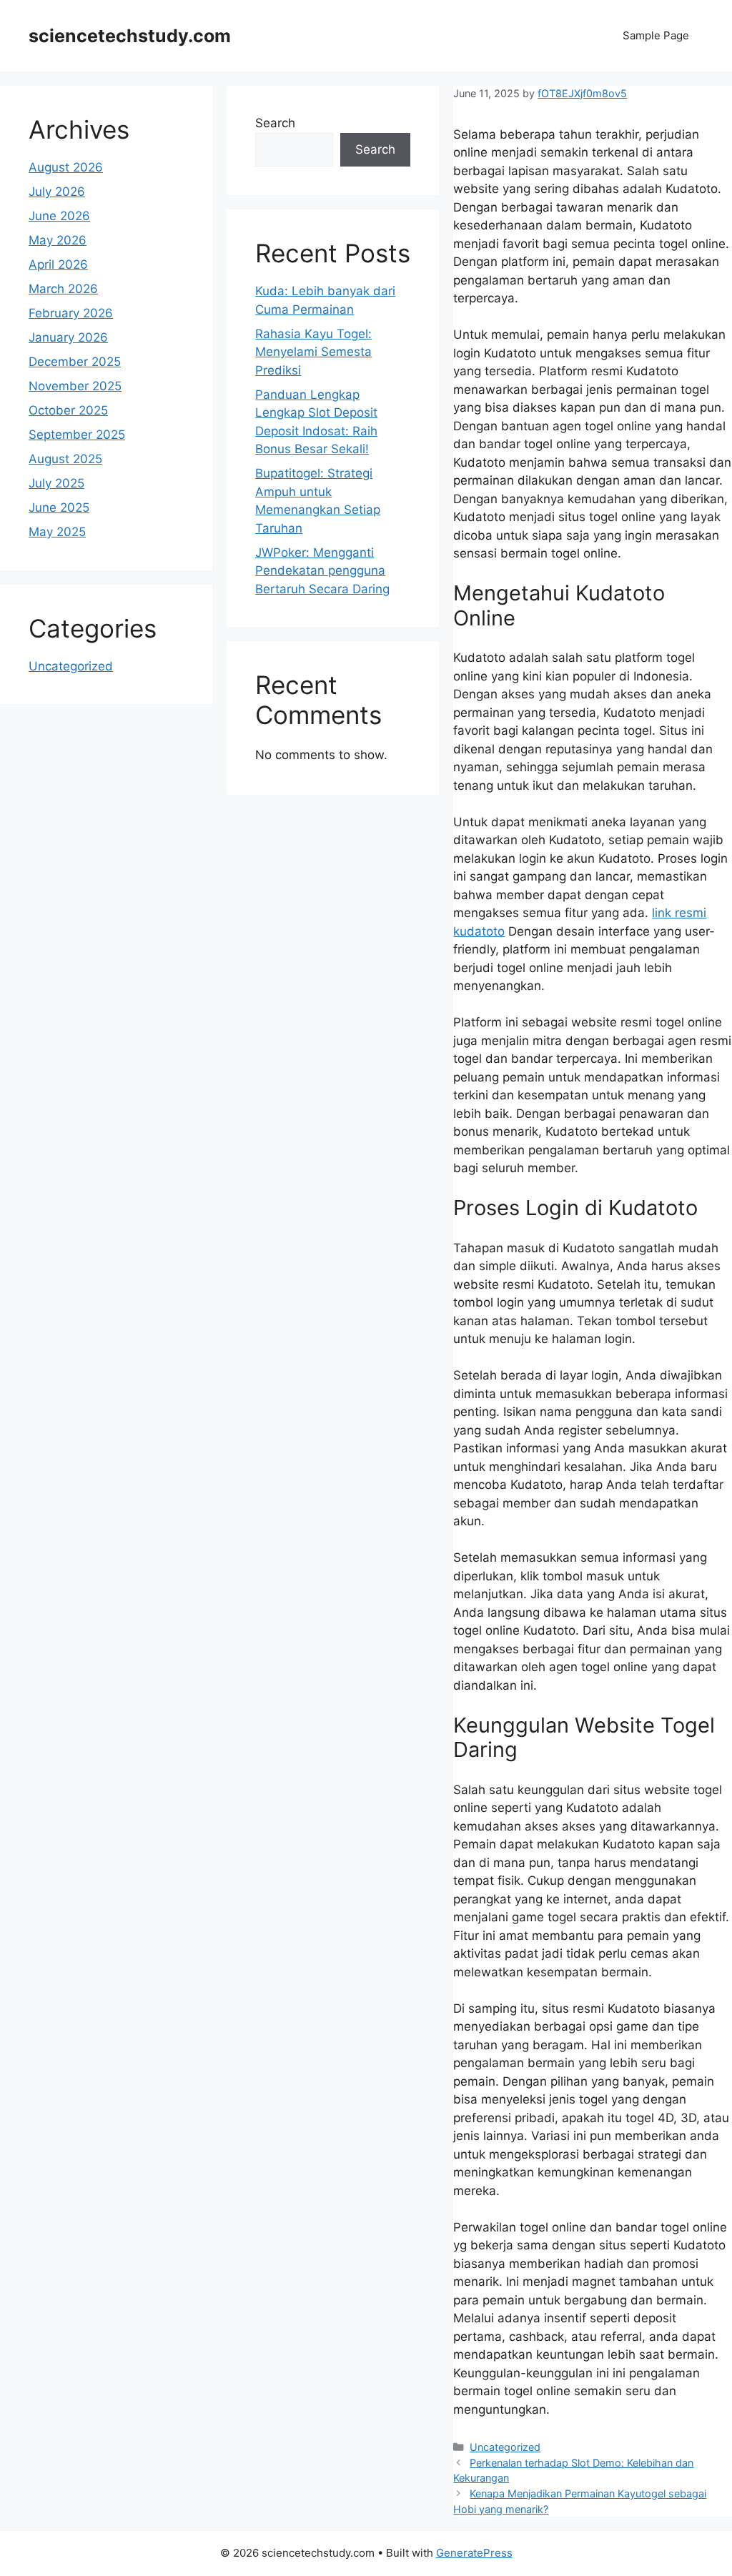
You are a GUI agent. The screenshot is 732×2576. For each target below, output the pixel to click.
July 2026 (57, 192)
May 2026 (58, 240)
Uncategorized (505, 2447)
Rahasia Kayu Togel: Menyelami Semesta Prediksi (313, 352)
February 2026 (71, 313)
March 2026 (63, 289)
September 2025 (77, 435)
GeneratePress (474, 2553)
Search (275, 123)
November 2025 (75, 386)
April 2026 (58, 264)
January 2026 (68, 337)
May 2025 (57, 532)
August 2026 (66, 167)
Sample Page (656, 35)
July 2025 (56, 483)
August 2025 (65, 459)
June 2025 (59, 507)
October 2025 (68, 410)
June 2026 (59, 216)
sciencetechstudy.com (130, 36)
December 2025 (75, 362)
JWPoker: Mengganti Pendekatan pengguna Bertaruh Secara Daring (322, 571)
